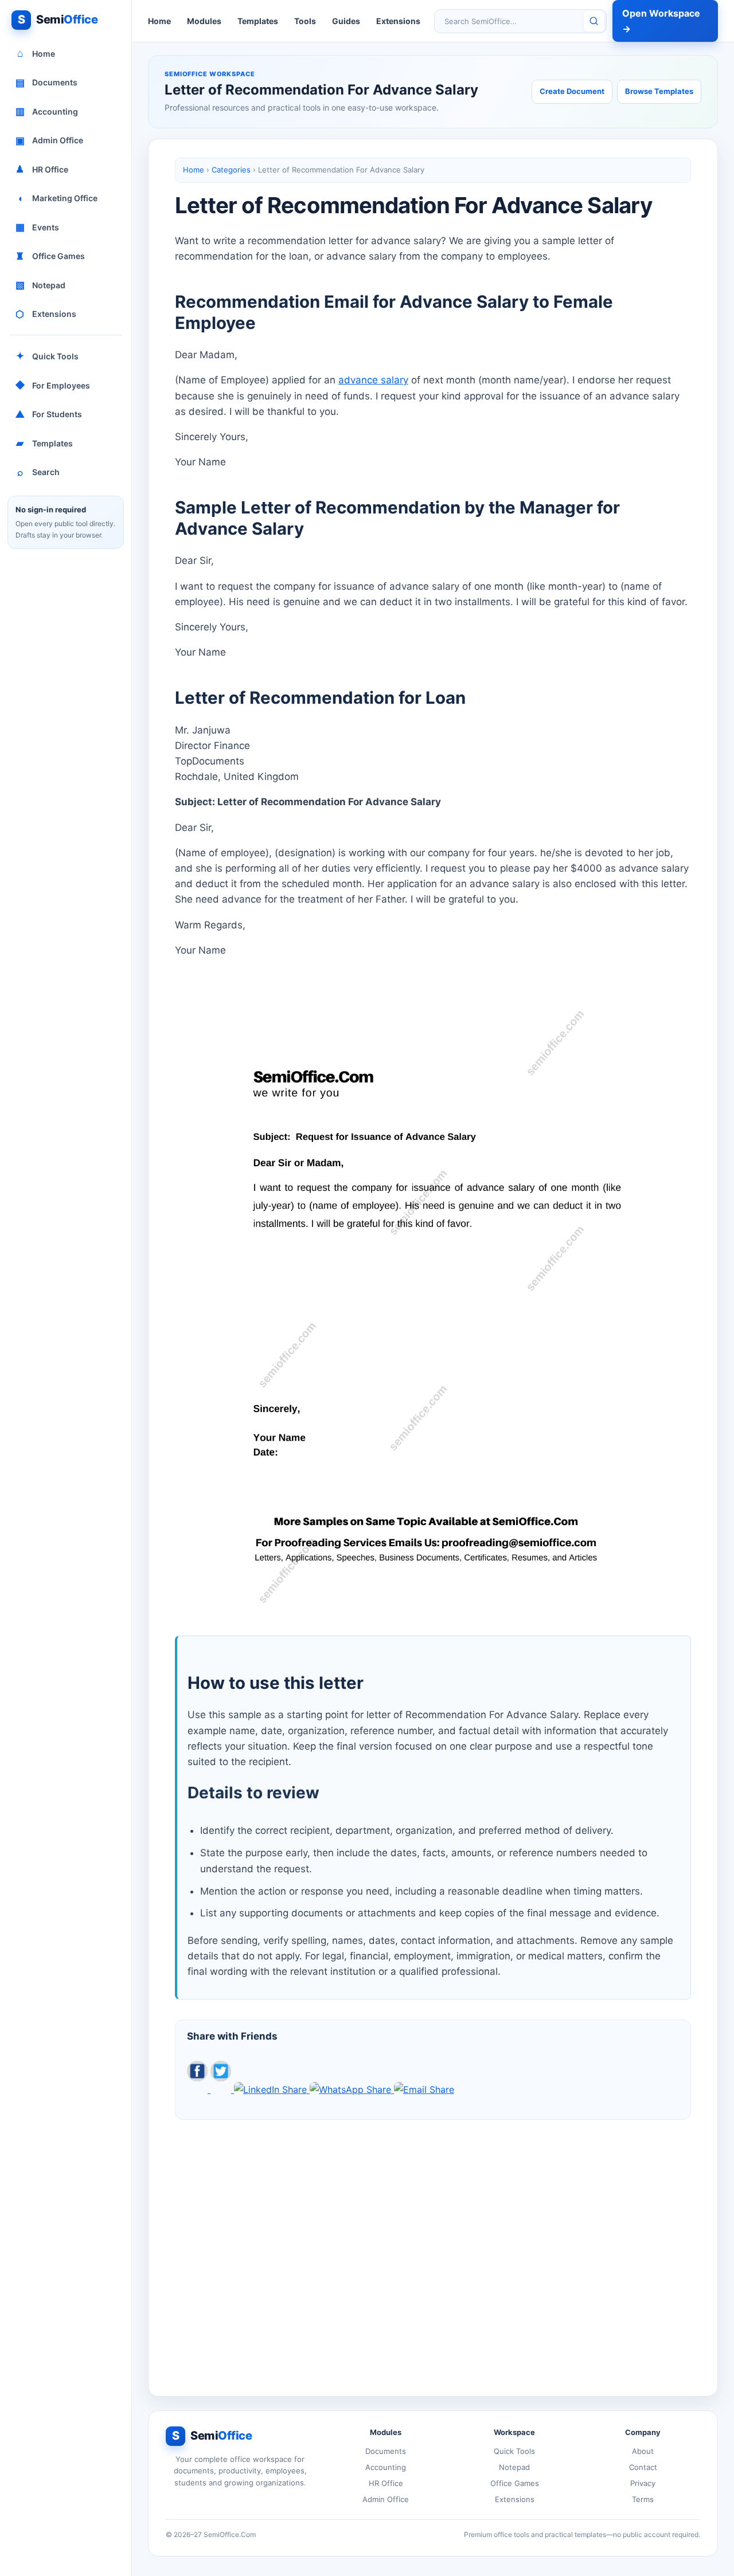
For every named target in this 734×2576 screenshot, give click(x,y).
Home (36, 53)
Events (38, 227)
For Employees (53, 385)
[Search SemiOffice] (594, 21)
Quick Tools (48, 356)
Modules (204, 21)
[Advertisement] (433, 2249)
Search (39, 472)
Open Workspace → (661, 21)
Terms (643, 2499)
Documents (47, 83)
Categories (231, 170)
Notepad (41, 285)
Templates (44, 443)
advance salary (373, 380)
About (643, 2451)
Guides (346, 21)
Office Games (50, 256)
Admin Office (50, 140)
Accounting (47, 111)
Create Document (572, 91)
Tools (305, 21)
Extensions (46, 314)
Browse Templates (659, 91)
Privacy (643, 2483)
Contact (643, 2467)
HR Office (42, 169)
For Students (49, 414)
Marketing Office (58, 198)
